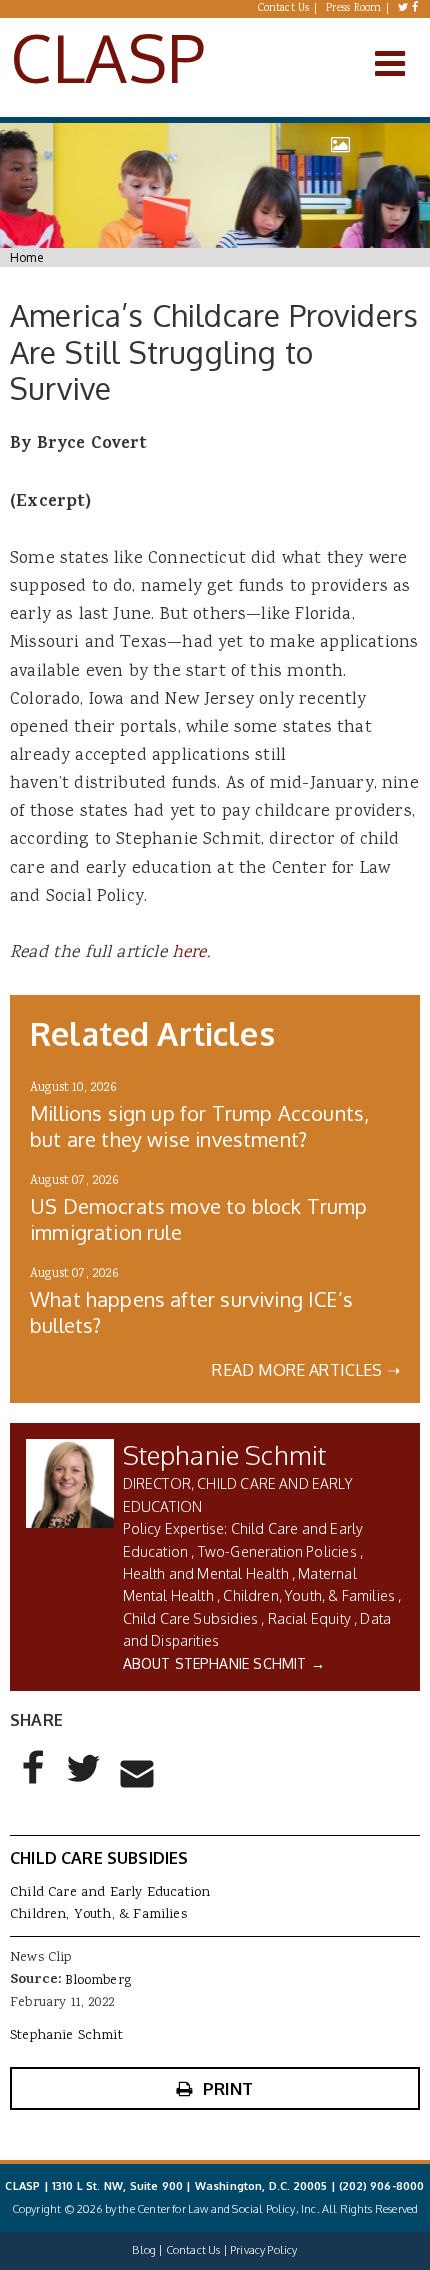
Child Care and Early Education (110, 1893)
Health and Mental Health (206, 1573)
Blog (144, 2250)
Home (26, 257)
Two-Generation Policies (277, 1551)
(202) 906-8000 (381, 2186)
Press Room (354, 9)
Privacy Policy (263, 2250)
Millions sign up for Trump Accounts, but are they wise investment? (199, 1126)
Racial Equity (309, 1618)
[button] (34, 1784)
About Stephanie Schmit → (224, 1663)
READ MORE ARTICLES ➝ (306, 1370)
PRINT (228, 2088)
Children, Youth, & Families (309, 1595)
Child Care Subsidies (191, 1618)
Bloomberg (98, 1981)
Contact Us (284, 9)
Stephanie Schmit (225, 1454)
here (189, 953)
